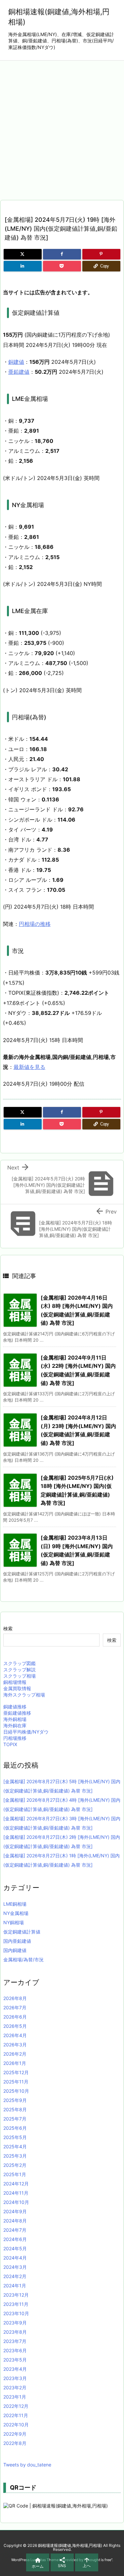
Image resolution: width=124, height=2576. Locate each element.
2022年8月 (15, 2443)
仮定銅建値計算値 (22, 1932)
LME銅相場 (15, 1904)
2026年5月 (15, 2026)
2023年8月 (15, 2332)
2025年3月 (15, 2156)
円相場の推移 (35, 924)
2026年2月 (15, 2054)
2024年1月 (15, 2286)
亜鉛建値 (19, 372)
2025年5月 (15, 2137)
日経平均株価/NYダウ (26, 1732)
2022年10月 (16, 2425)
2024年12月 (16, 2184)
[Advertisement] (62, 126)
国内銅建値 (15, 1950)
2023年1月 (15, 2397)
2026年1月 (15, 2063)
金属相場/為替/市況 (23, 1959)
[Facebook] (62, 254)
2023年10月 (16, 2313)
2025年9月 (15, 2100)
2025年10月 (16, 2091)
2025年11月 (16, 2082)
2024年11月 (16, 2193)
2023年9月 (15, 2323)
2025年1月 (15, 2174)
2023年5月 (15, 2360)
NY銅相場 (14, 1922)
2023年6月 (15, 2350)
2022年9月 (15, 2434)
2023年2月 (15, 2387)
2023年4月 (15, 2369)
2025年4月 (15, 2147)
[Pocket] (62, 266)
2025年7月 (15, 2119)
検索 (8, 1628)
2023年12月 (16, 2295)
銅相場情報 (15, 1682)
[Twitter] (23, 254)
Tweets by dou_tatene (27, 2465)
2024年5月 (15, 2248)
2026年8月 (15, 1998)
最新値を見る (29, 1067)
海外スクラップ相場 (24, 1695)
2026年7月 (15, 2007)
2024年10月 (16, 2202)
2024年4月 (15, 2258)
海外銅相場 (15, 1719)
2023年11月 (16, 2304)
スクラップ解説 (20, 1670)
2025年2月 (15, 2165)
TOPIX (10, 1744)
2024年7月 (15, 2230)
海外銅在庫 (15, 1725)
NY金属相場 (16, 1913)
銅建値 (16, 362)
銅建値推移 (15, 1707)
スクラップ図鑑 (20, 1663)
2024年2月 (15, 2276)
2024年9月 (15, 2211)
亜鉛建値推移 (17, 1713)
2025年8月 (15, 2109)
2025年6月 (15, 2128)
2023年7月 (15, 2341)
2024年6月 (15, 2239)
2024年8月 (15, 2221)
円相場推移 (15, 1738)
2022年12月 (16, 2406)
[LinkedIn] (23, 266)
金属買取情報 (17, 1688)
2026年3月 (15, 2045)
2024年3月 (15, 2267)
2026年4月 (15, 2035)
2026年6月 (15, 2017)
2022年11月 (16, 2415)
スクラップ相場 (20, 1676)
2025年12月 (16, 2072)
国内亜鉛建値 (17, 1941)
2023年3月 (15, 2378)
